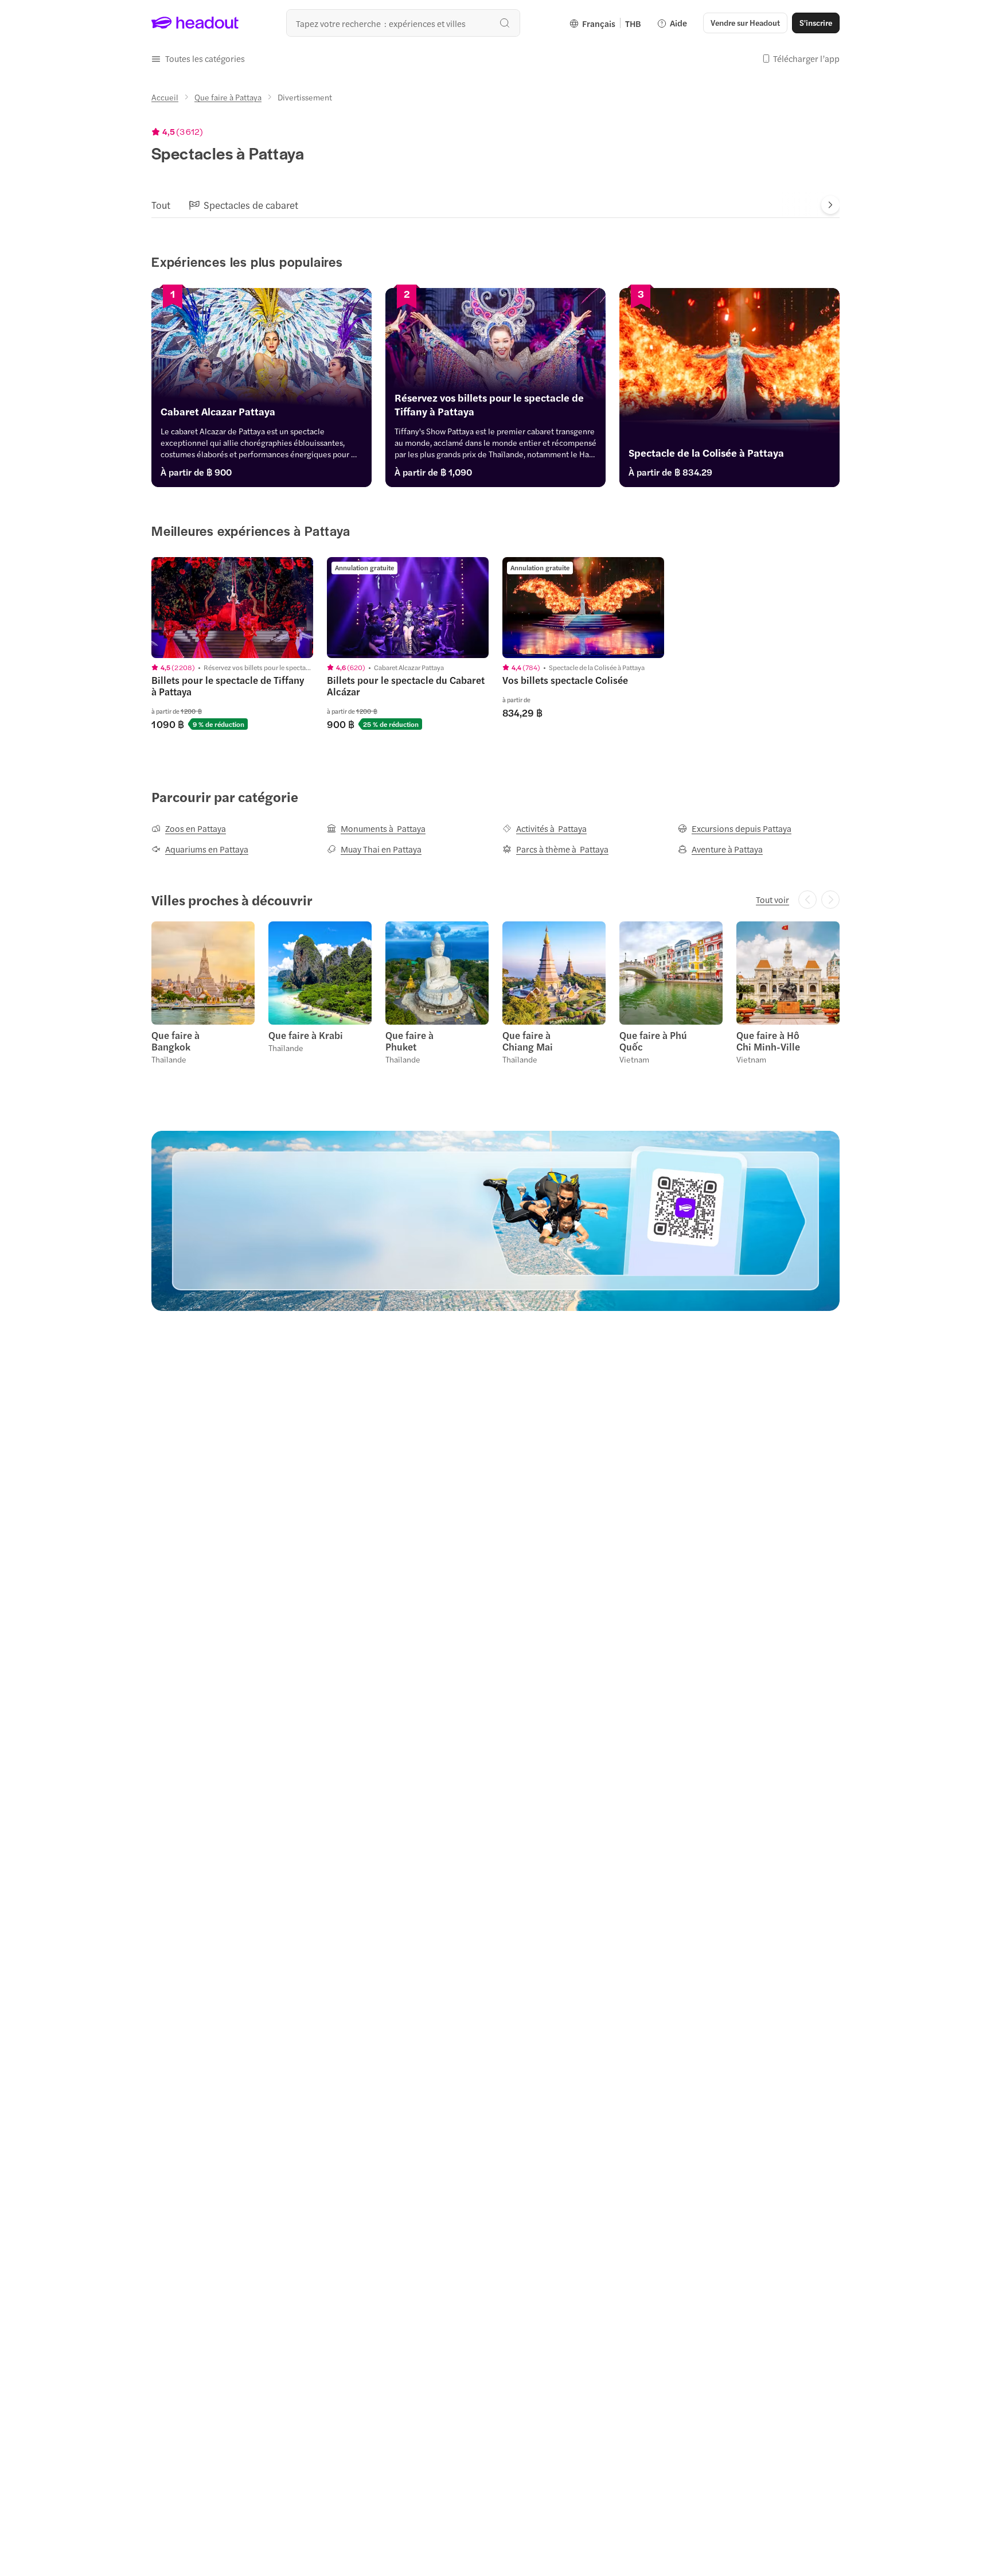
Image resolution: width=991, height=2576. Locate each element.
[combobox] (403, 23)
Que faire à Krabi (306, 1035)
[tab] (161, 205)
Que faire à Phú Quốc (653, 1041)
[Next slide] (830, 205)
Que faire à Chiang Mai (528, 1041)
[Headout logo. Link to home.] (195, 23)
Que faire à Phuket (409, 1041)
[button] (198, 59)
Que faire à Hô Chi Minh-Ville (768, 1041)
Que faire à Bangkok (175, 1041)
